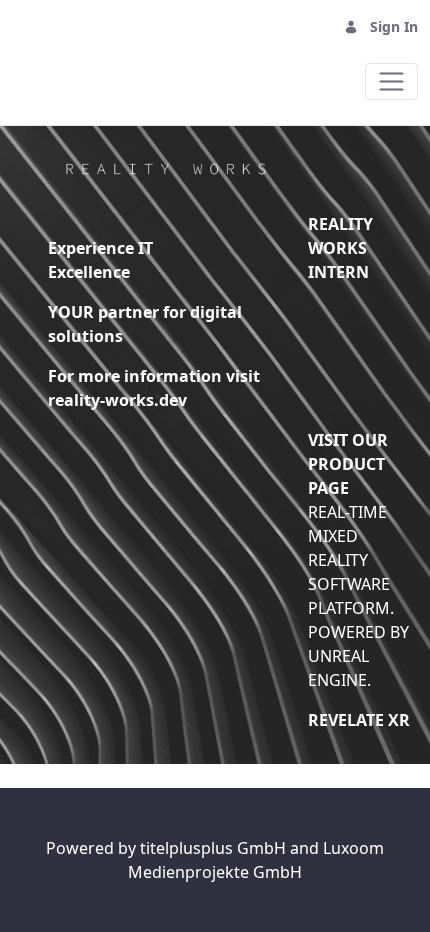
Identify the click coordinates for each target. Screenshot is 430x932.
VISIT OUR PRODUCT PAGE (348, 464)
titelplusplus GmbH (215, 848)
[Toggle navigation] (391, 81)
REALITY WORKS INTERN (340, 248)
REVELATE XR (359, 720)
